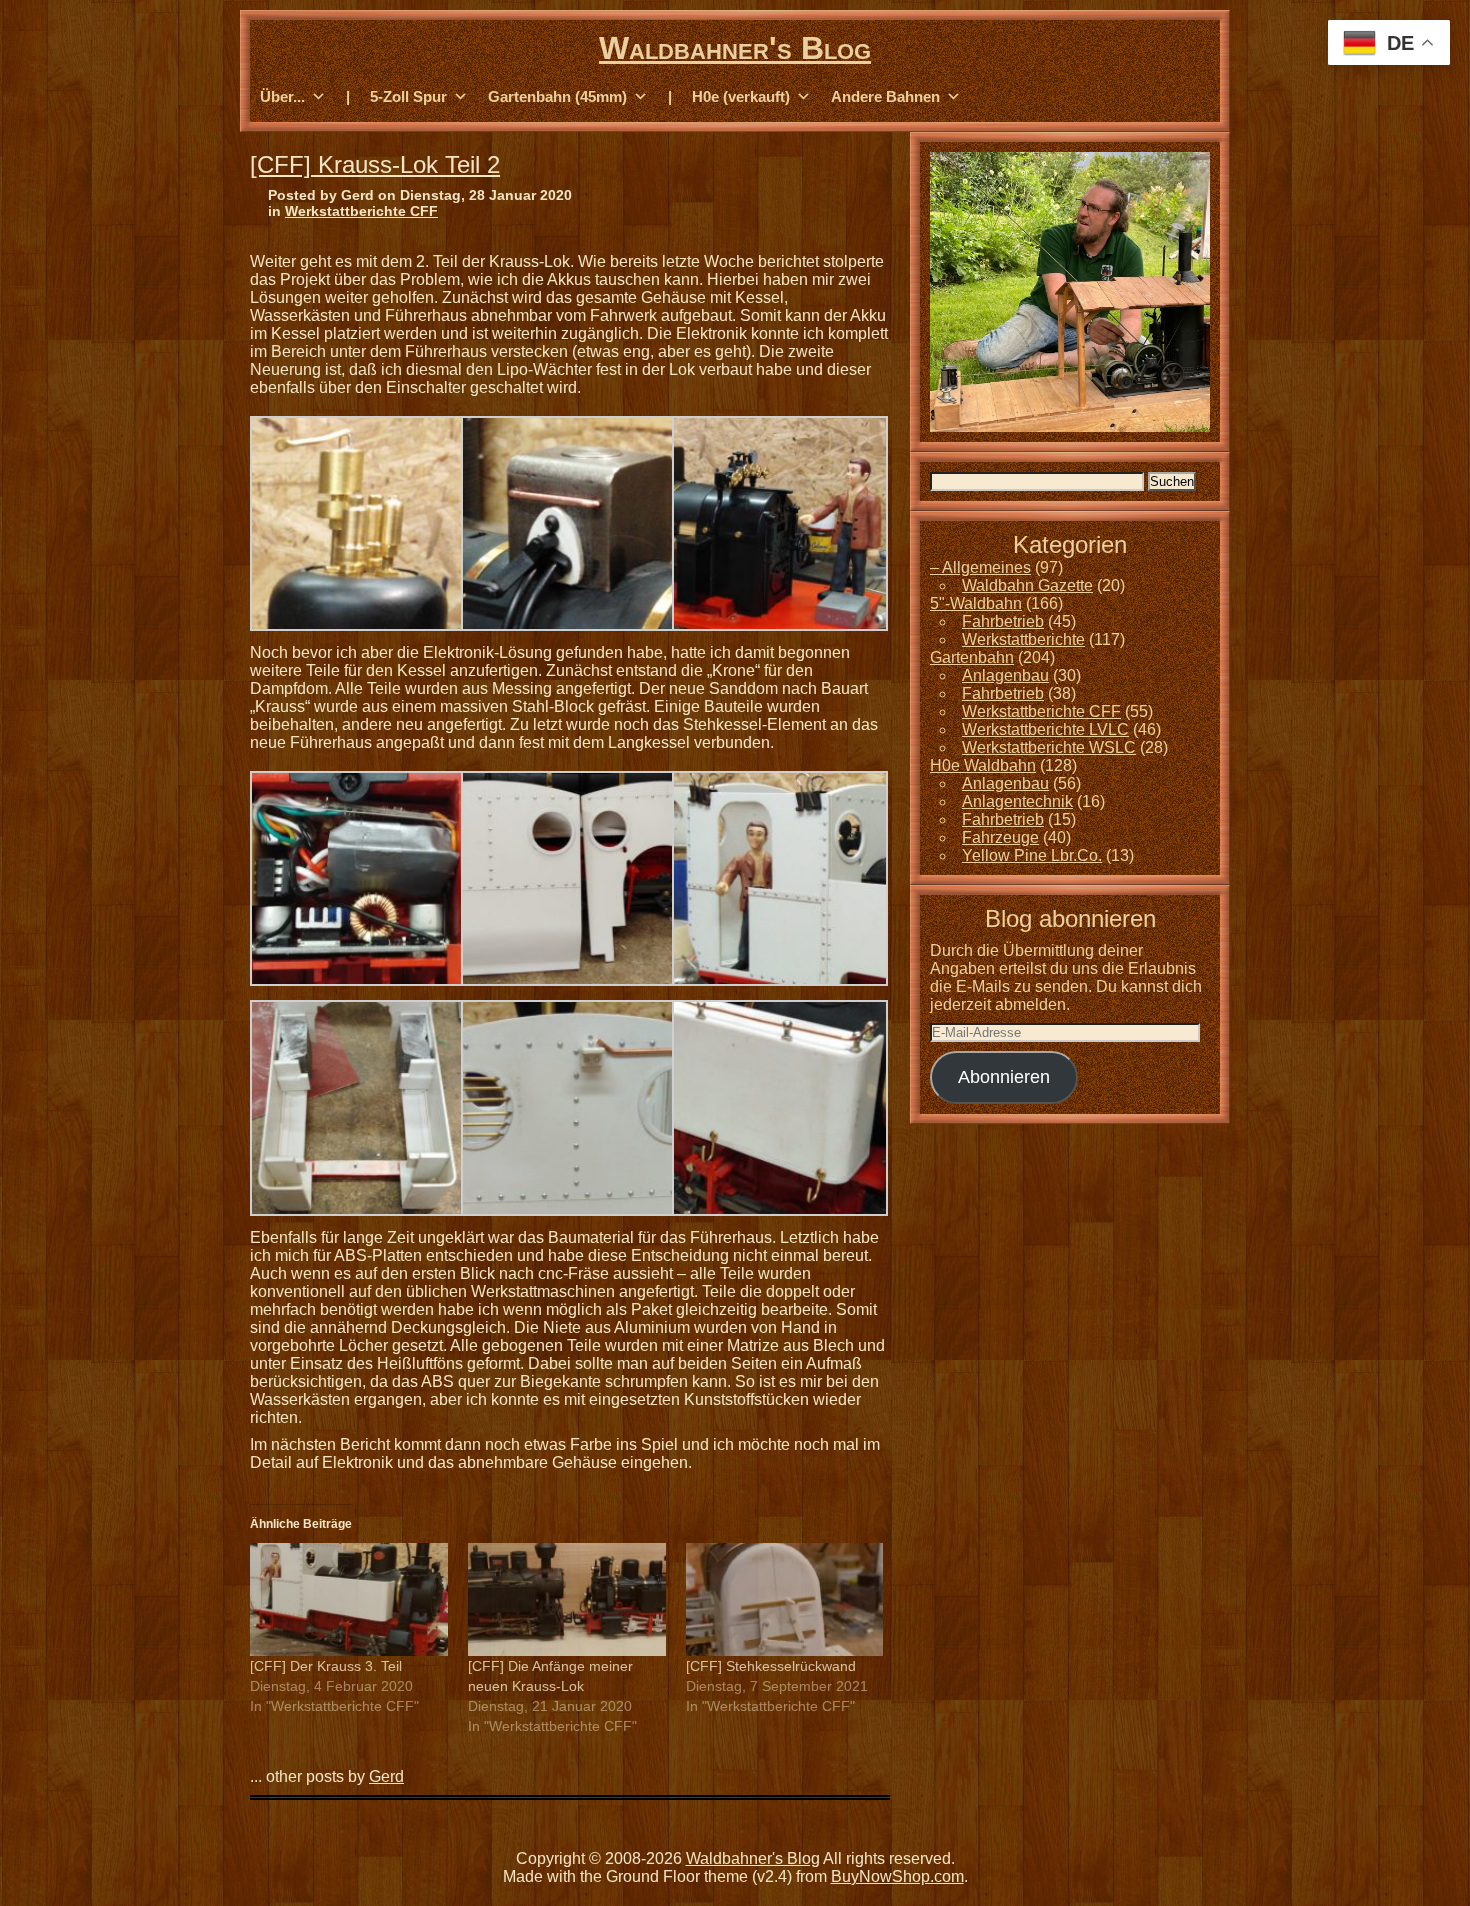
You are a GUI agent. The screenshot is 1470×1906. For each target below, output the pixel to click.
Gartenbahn (972, 657)
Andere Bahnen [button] (885, 96)
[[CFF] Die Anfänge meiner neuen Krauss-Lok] (567, 1599)
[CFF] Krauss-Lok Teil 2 (375, 164)
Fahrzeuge (1000, 837)
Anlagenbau (1005, 675)
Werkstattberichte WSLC (1049, 747)
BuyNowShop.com (897, 1876)
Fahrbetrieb (1003, 621)
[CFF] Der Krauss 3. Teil (326, 1666)
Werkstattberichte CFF (361, 211)
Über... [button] (282, 96)
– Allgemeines (980, 567)
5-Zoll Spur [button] (408, 96)
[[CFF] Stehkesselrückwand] (785, 1599)
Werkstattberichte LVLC (1045, 729)
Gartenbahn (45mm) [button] (557, 96)
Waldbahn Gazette (1027, 585)
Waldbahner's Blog (735, 48)
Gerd (386, 1776)
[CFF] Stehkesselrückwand (771, 1666)
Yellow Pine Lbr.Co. (1032, 855)
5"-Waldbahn (976, 603)
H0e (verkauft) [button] (741, 96)
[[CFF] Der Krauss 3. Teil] (349, 1599)
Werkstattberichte (1023, 639)
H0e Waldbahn (983, 765)
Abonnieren (1004, 1077)
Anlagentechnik (1017, 801)
